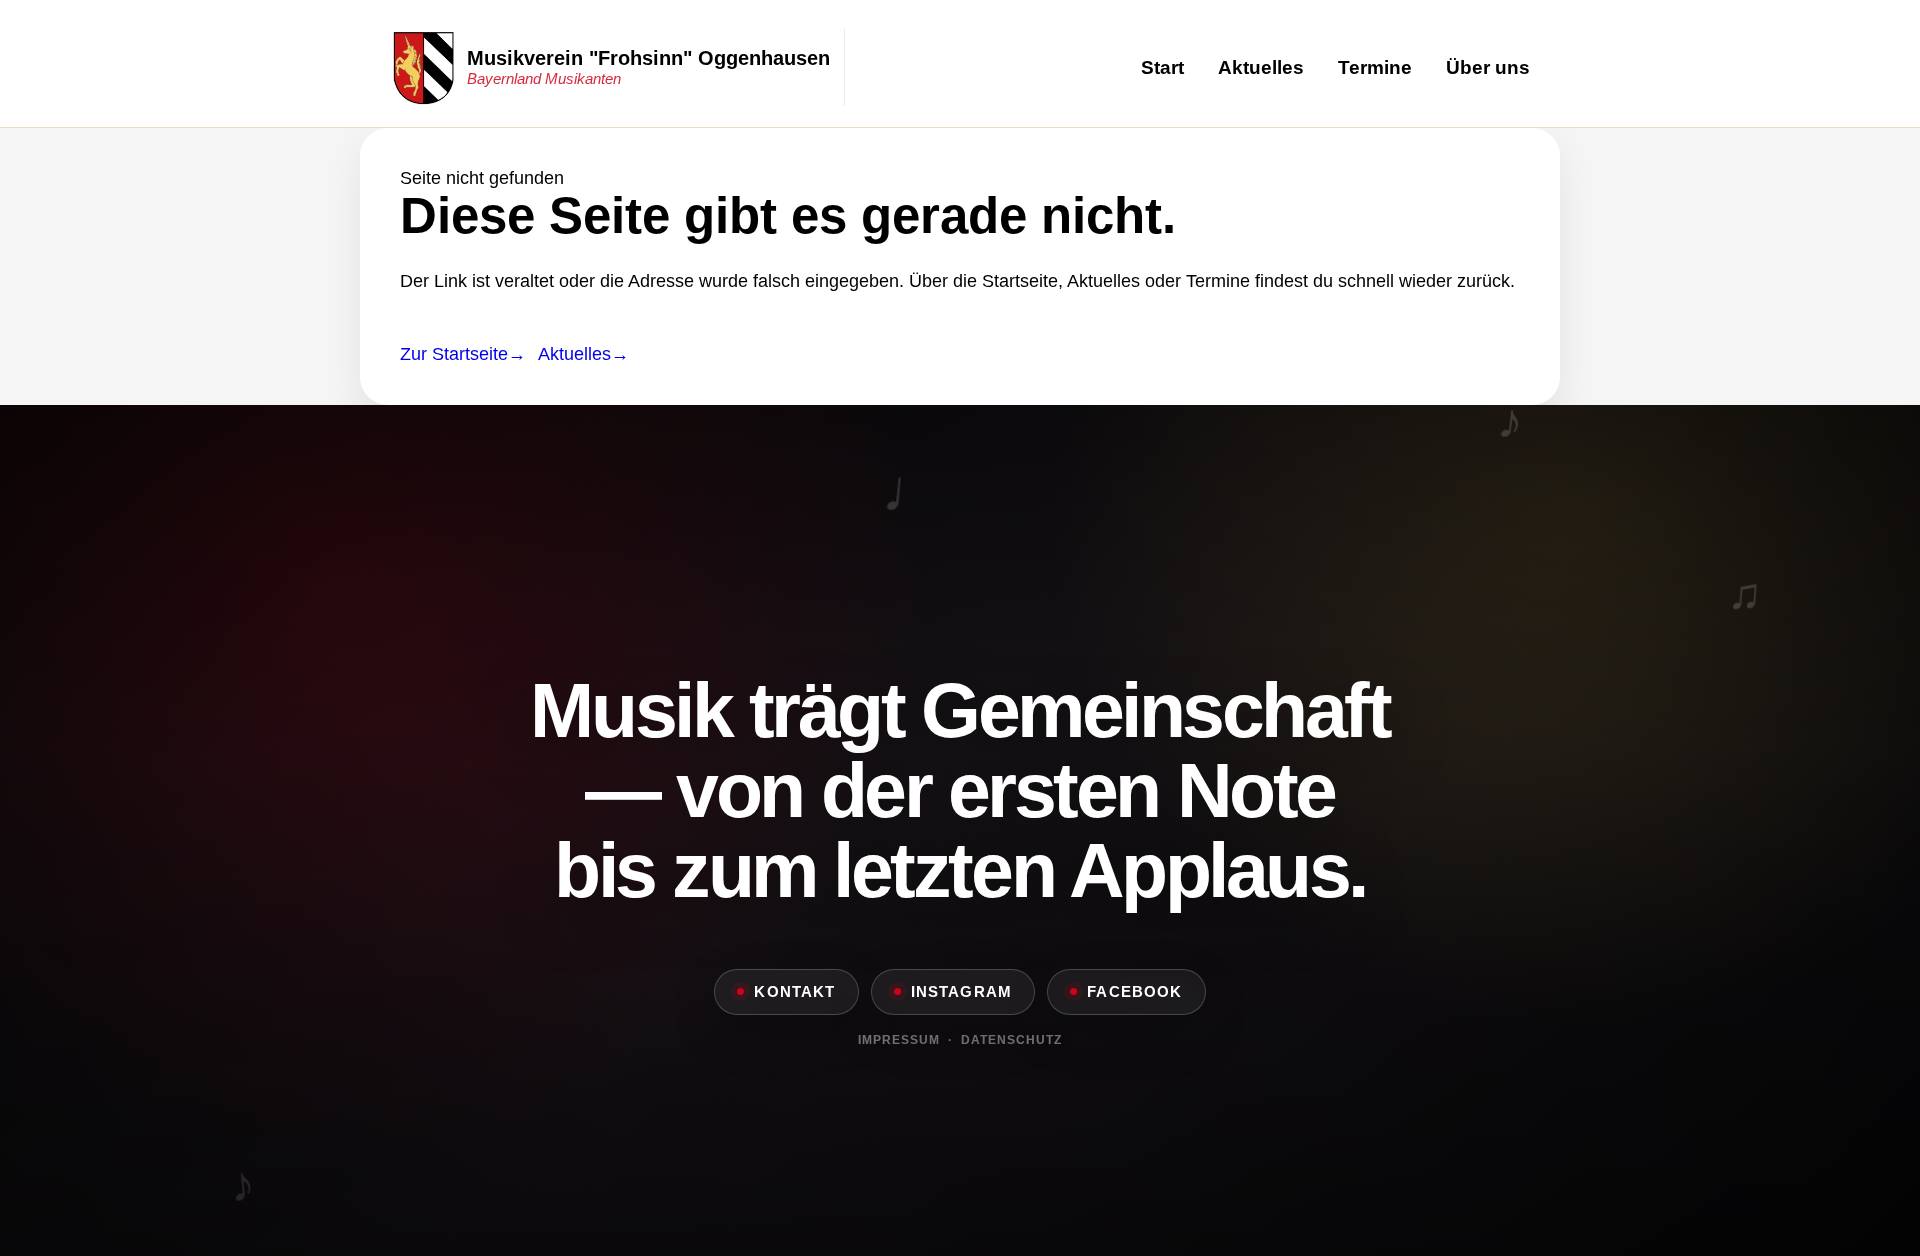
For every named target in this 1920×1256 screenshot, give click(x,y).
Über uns (1488, 67)
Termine (1375, 67)
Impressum (899, 1040)
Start (1162, 67)
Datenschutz (1011, 1040)
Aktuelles (1261, 67)
